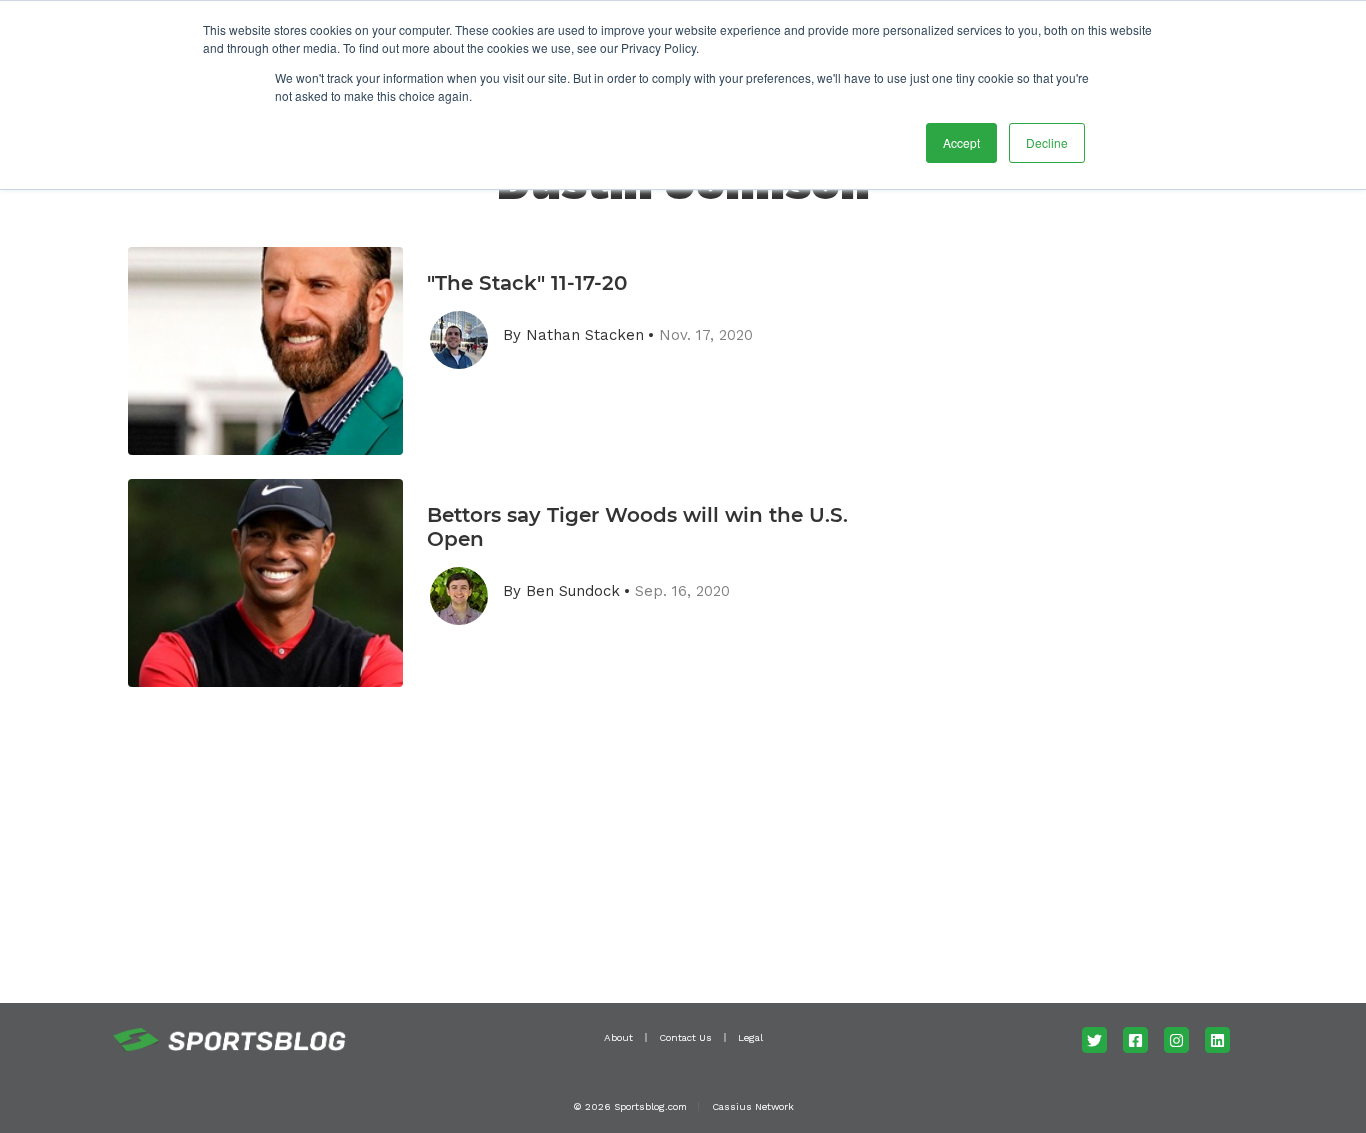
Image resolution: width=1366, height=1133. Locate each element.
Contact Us (685, 1037)
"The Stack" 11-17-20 (527, 283)
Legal (750, 1037)
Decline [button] (1047, 142)
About (618, 1037)
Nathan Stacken (585, 335)
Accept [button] (961, 142)
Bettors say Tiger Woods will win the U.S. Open (637, 527)
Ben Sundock (573, 591)
